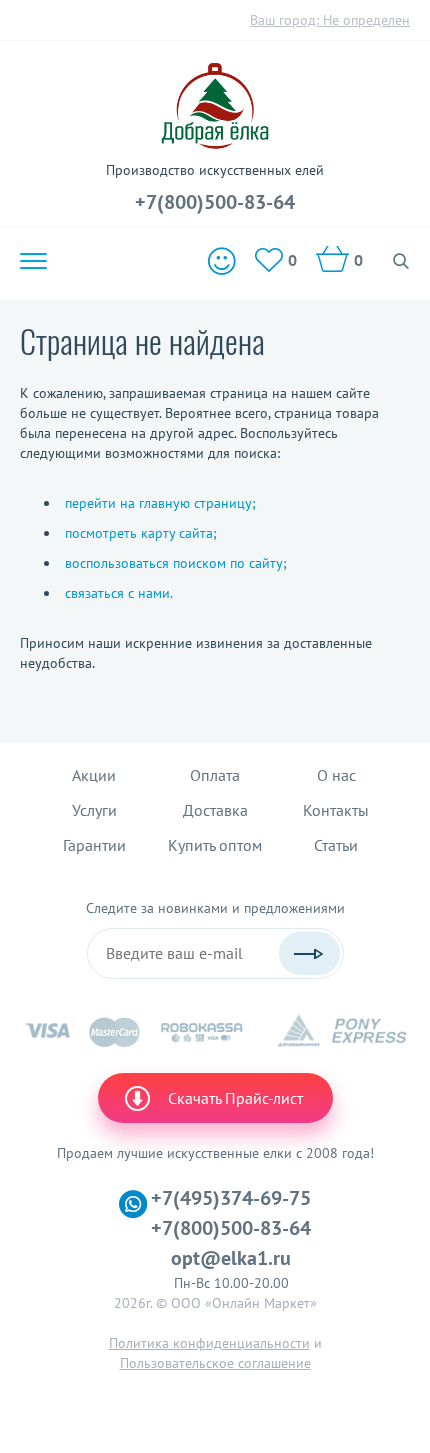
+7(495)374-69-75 (231, 1198)
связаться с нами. (119, 593)
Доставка (215, 810)
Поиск (401, 261)
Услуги (94, 810)
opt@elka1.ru (231, 1258)
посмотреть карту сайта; (141, 533)
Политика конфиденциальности (209, 1343)
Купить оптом (215, 845)
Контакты (336, 810)
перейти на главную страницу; (160, 503)
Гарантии (94, 845)
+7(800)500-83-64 (215, 202)
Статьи (336, 845)
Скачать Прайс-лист (235, 1098)
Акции (94, 775)
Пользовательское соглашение (215, 1363)
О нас (336, 775)
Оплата (215, 775)
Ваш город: (330, 20)
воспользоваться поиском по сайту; (176, 563)
